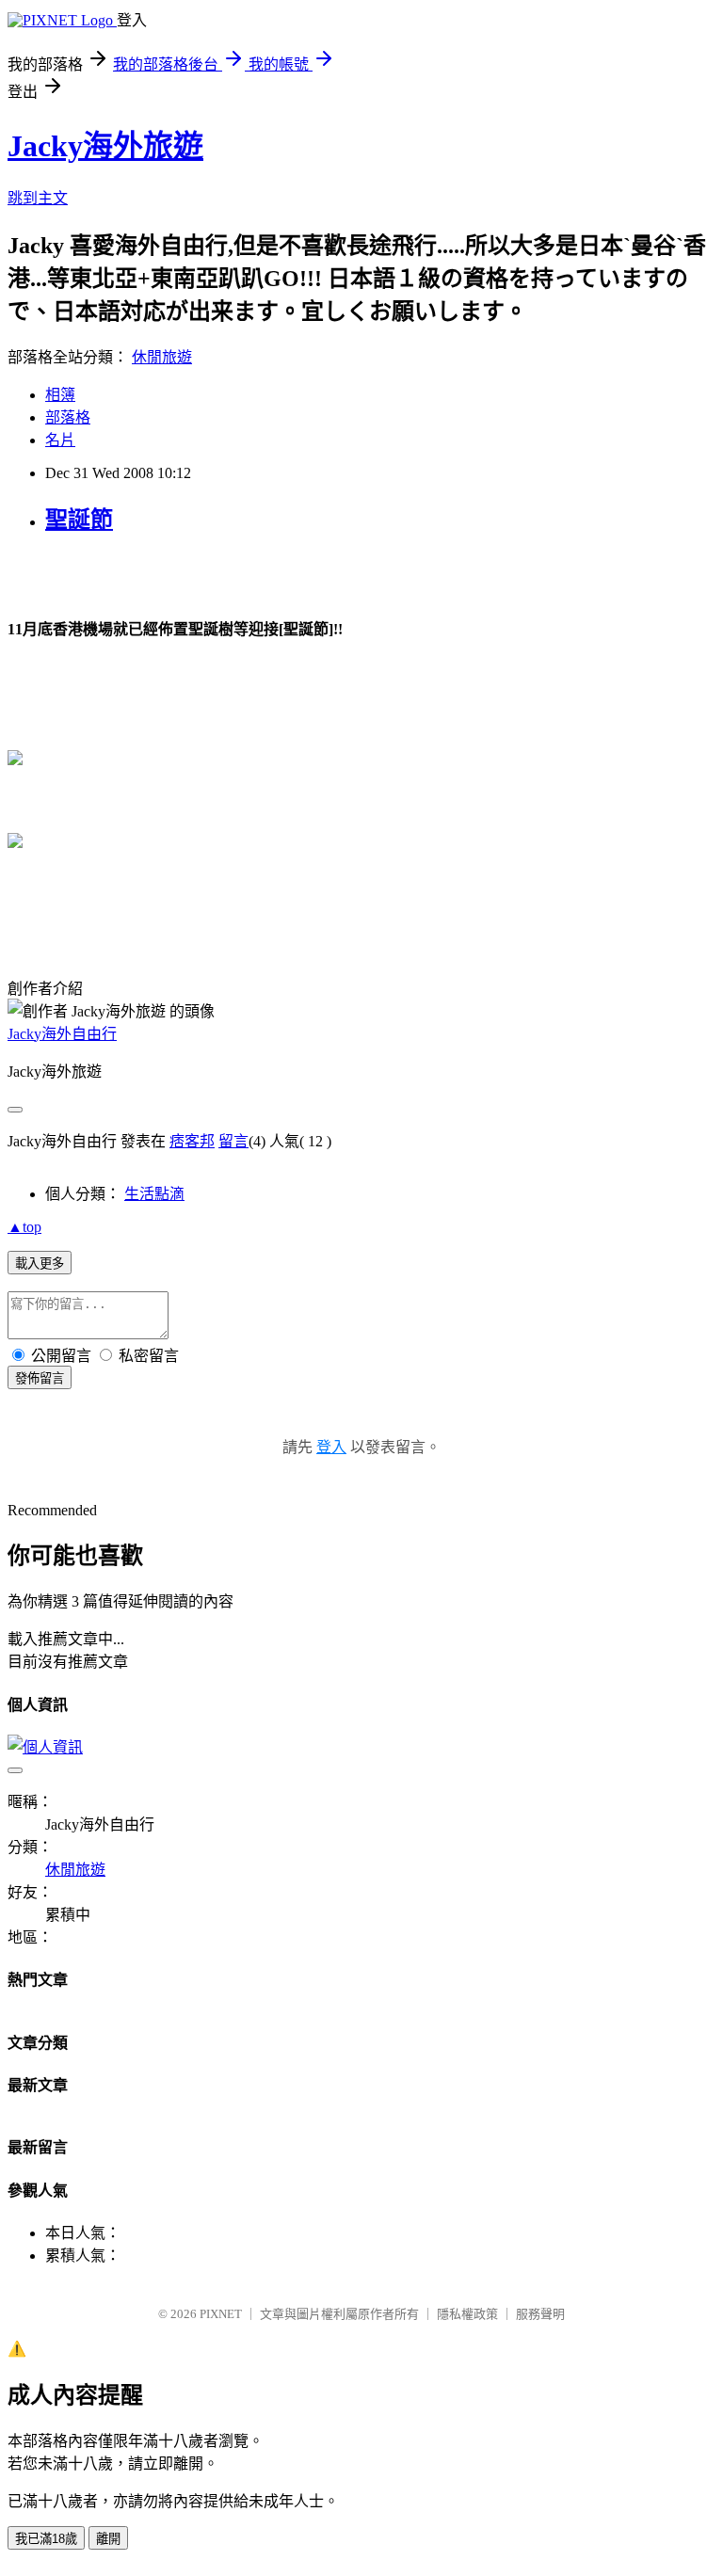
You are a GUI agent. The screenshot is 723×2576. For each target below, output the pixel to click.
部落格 (68, 417)
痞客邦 (192, 1141)
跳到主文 (38, 198)
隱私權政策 (467, 2314)
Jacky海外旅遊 (105, 146)
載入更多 (40, 1264)
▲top (24, 1227)
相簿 (60, 395)
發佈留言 (40, 1378)
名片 (60, 440)
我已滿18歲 (46, 2539)
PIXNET (221, 2314)
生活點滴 (154, 1194)
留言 (233, 1141)
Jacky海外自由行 (62, 1034)
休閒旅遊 (162, 357)
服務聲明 (540, 2314)
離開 (108, 2539)
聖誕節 (79, 520)
